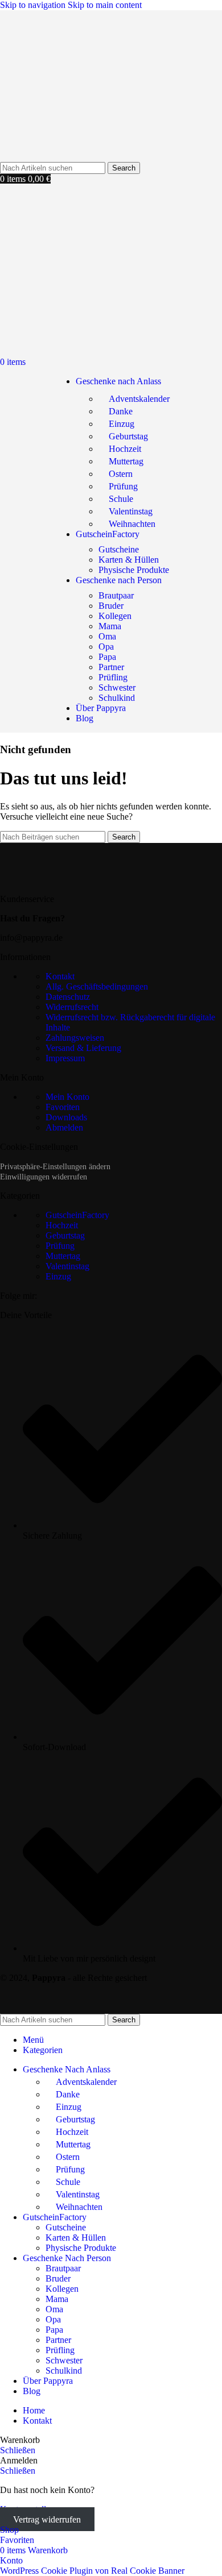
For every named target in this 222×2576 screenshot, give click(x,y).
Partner (111, 667)
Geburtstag (128, 436)
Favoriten (63, 1107)
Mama (110, 626)
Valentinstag (131, 511)
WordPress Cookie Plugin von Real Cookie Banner (92, 2571)
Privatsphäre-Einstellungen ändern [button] (55, 1167)
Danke (121, 411)
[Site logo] (60, 157)
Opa (106, 647)
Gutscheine (119, 549)
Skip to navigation (34, 5)
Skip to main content (105, 5)
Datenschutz (68, 997)
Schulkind (117, 698)
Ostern (121, 474)
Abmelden (64, 1127)
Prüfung (123, 486)
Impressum (65, 1058)
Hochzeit (125, 449)
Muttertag (126, 461)
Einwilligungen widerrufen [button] (44, 1177)
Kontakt (60, 976)
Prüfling (113, 677)
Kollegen (115, 616)
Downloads (66, 1117)
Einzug (122, 424)
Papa (107, 657)
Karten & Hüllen (129, 560)
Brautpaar (116, 595)
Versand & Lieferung (83, 1048)
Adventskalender (139, 399)
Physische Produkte (134, 570)
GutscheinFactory (77, 1215)
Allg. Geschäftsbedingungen (97, 986)
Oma (107, 636)
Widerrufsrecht (72, 1007)
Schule (121, 499)
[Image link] (71, 880)
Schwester (117, 687)
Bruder (111, 606)
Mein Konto (67, 1097)
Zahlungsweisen (75, 1038)
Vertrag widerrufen (47, 2519)
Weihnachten (132, 524)
